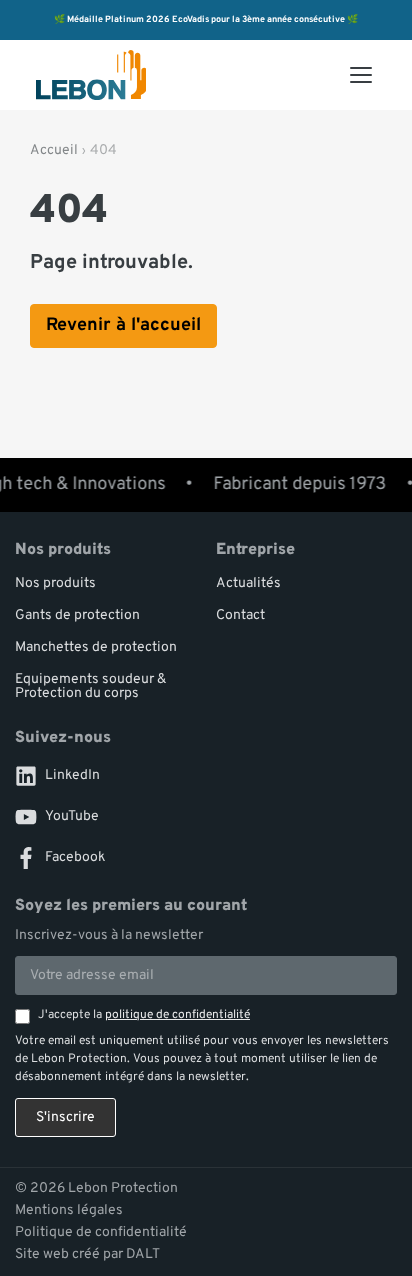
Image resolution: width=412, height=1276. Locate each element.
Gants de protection (77, 615)
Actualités (248, 583)
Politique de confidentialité (101, 1233)
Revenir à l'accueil (123, 325)
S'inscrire (65, 1117)
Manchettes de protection (96, 647)
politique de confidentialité (177, 1015)
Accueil (54, 150)
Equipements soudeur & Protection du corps (90, 686)
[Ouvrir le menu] (361, 75)
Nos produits (55, 583)
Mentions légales (69, 1211)
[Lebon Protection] (91, 75)
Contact (240, 615)
